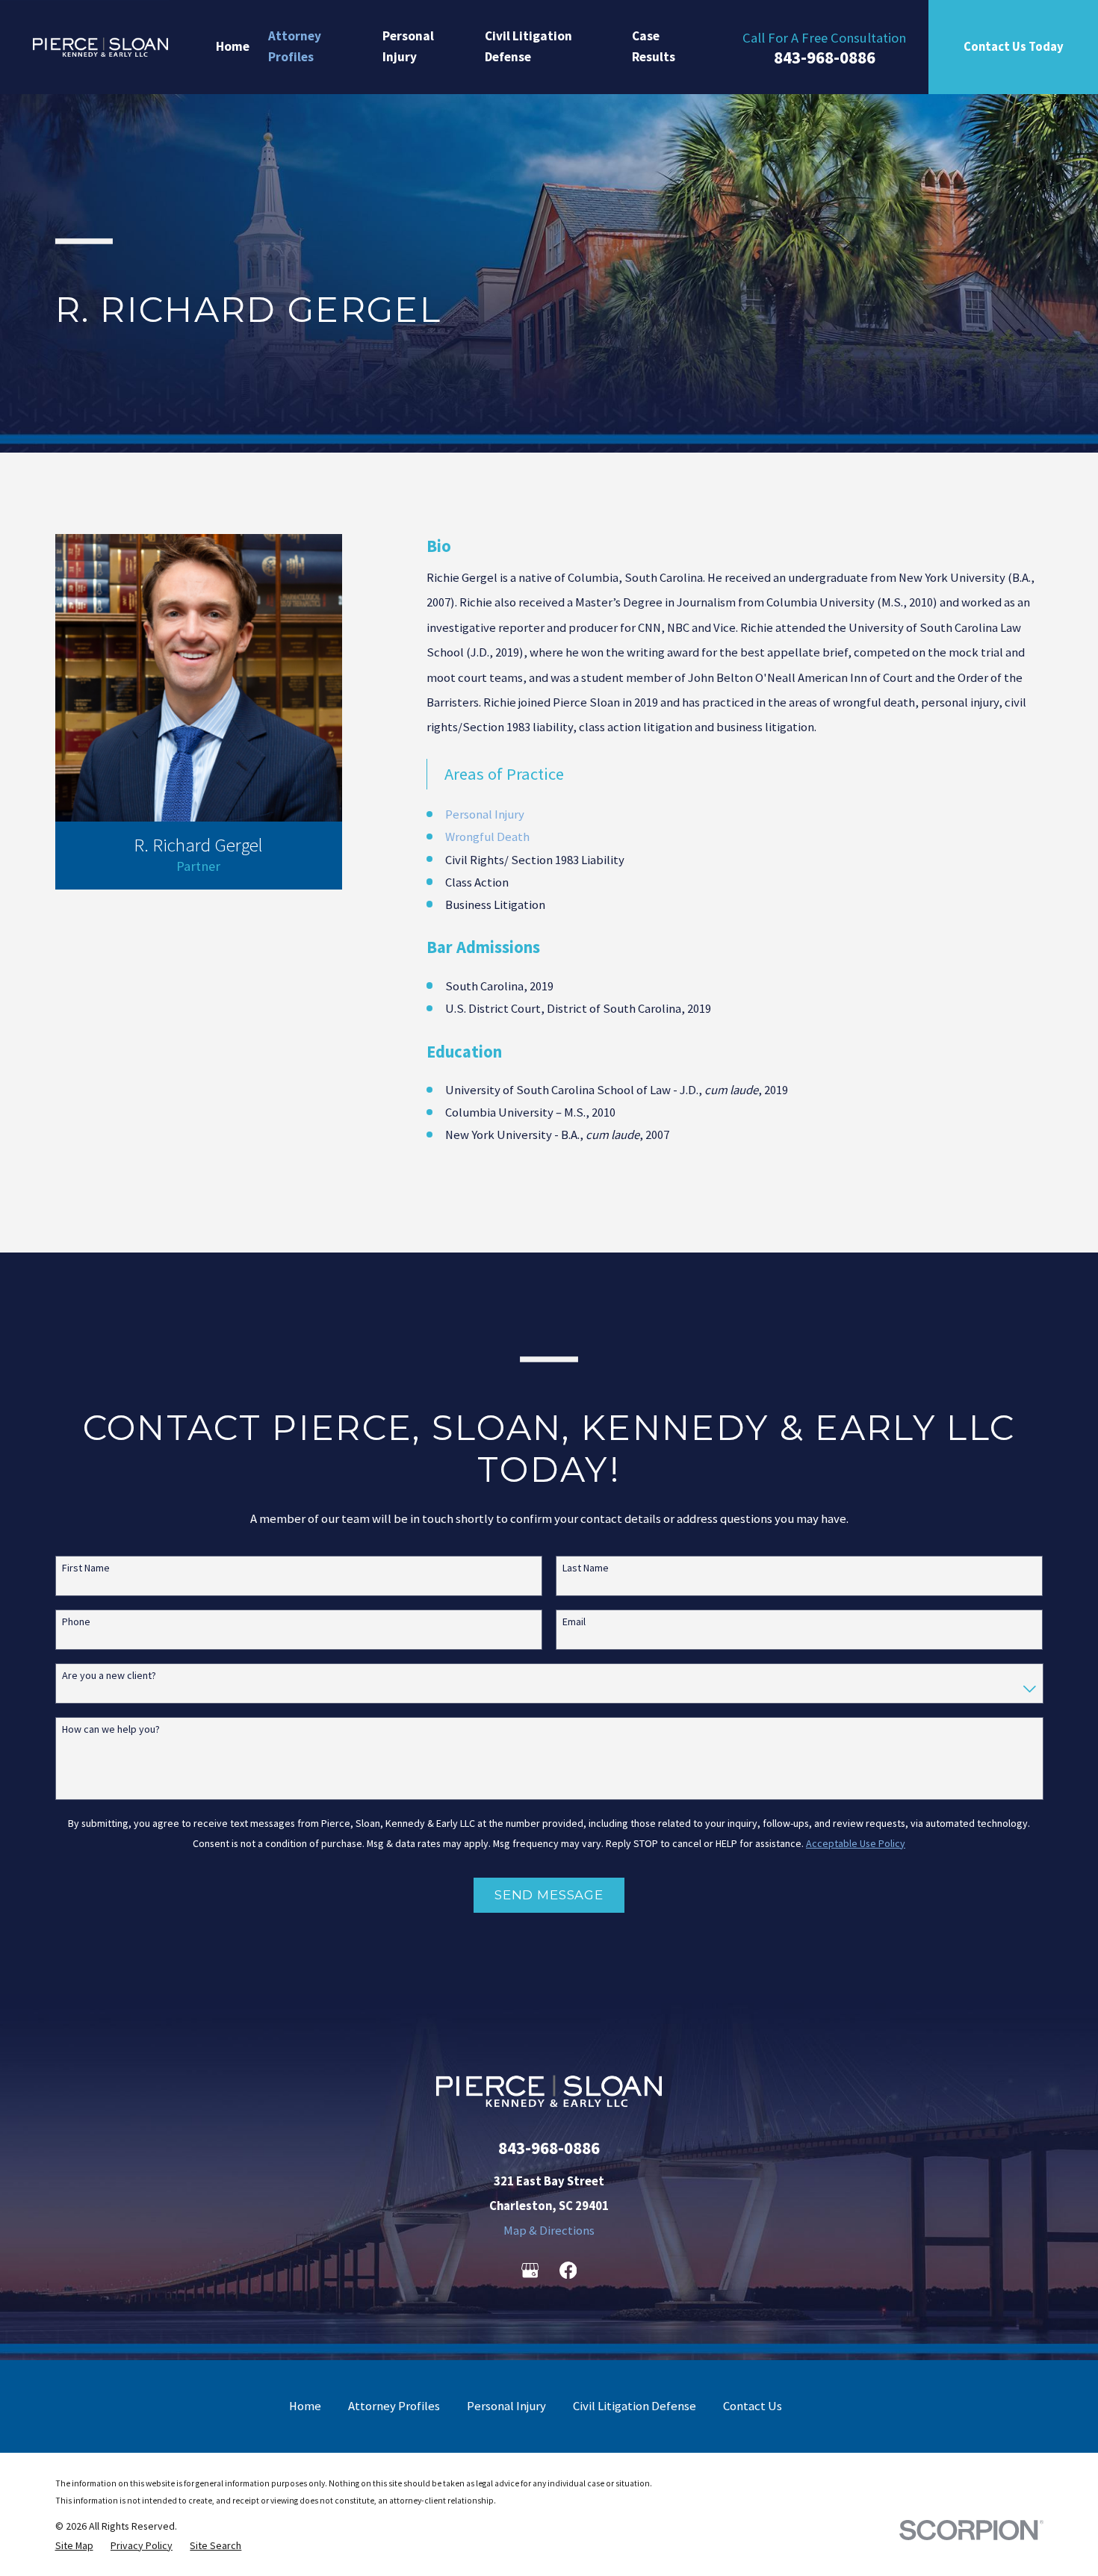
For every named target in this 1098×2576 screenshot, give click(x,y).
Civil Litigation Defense (635, 2406)
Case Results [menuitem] (654, 46)
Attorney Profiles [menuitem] (295, 46)
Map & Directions (549, 2231)
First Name (86, 1568)
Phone (76, 1622)
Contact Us (753, 2406)
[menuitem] (74, 2545)
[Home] (100, 47)
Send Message (549, 1895)
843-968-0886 (825, 57)
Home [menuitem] (233, 46)
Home (305, 2406)
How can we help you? (111, 1729)
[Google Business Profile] (530, 2270)
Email (574, 1622)
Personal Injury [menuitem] (408, 46)
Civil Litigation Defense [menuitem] (528, 46)
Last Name (586, 1568)
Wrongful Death (487, 837)
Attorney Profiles (394, 2406)
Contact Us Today (1014, 47)
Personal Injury (485, 814)
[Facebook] (568, 2270)
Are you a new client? (109, 1676)
